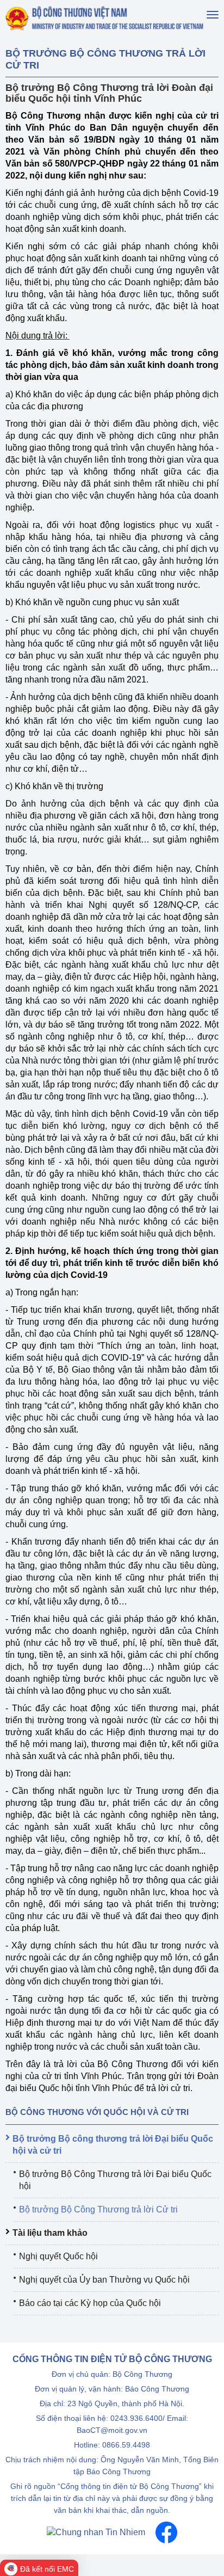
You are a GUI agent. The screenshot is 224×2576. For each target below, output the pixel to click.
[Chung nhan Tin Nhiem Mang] (96, 2532)
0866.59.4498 (126, 2445)
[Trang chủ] (105, 18)
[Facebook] (166, 2532)
